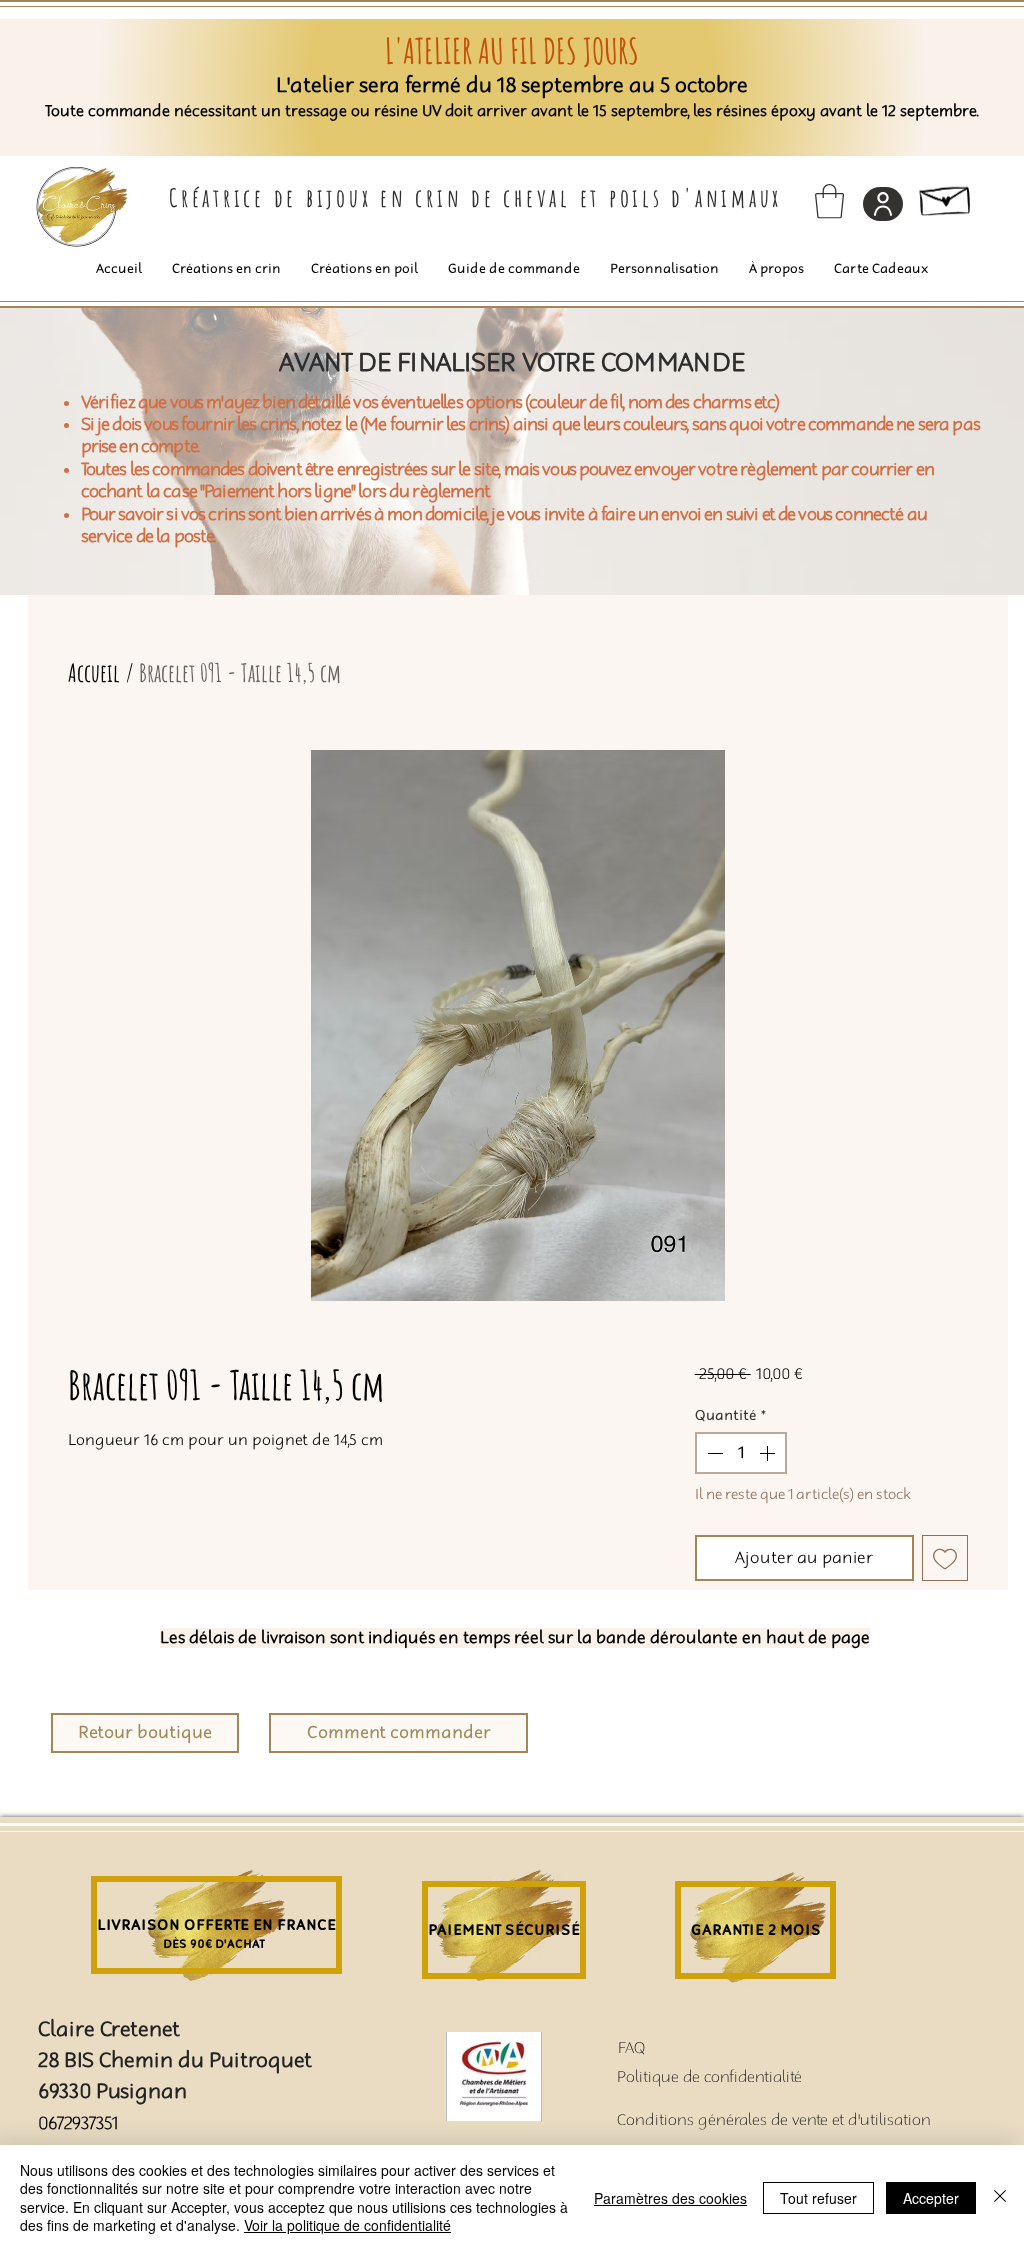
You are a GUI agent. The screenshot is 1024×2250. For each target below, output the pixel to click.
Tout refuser (818, 2198)
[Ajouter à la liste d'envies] (945, 1558)
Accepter (931, 2198)
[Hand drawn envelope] (946, 197)
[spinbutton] (741, 1453)
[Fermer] (1000, 2197)
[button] (829, 201)
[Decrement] (713, 1453)
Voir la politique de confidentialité (347, 2225)
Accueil (94, 672)
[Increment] (769, 1453)
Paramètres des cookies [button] (670, 2198)
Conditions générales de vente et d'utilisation (774, 2120)
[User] (883, 204)
